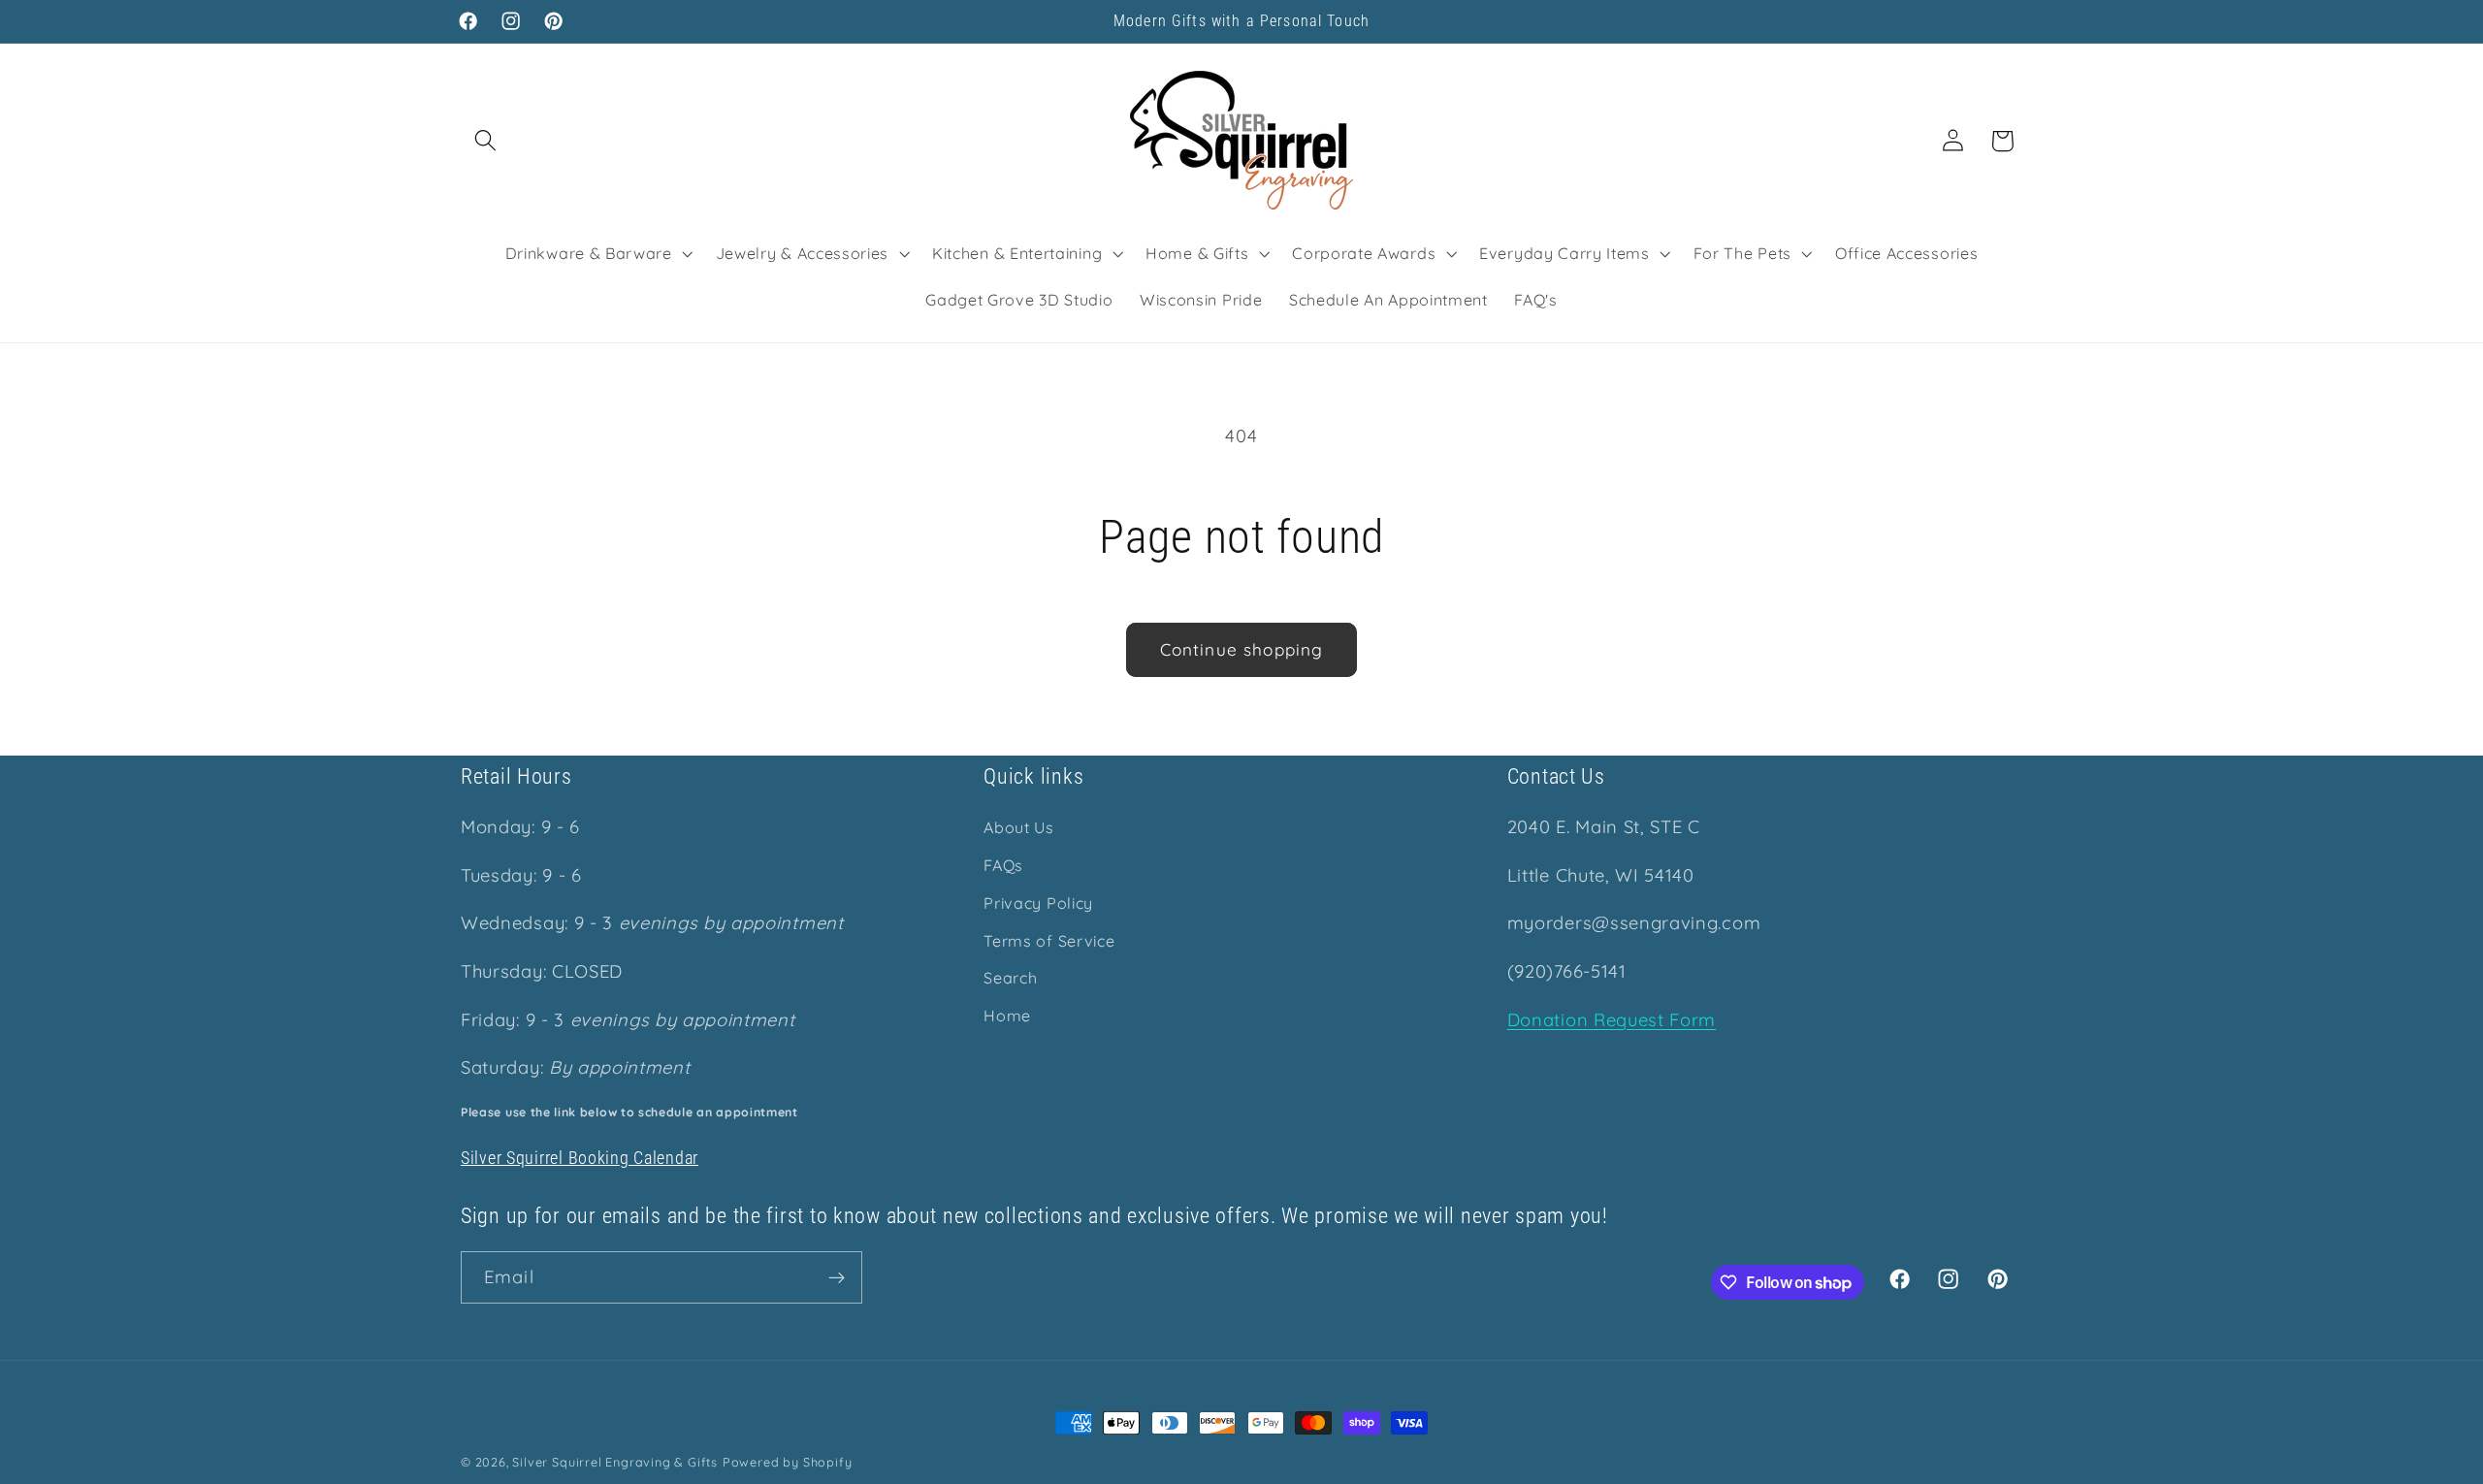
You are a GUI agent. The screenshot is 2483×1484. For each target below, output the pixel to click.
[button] (485, 141)
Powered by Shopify (788, 1462)
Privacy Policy (1038, 903)
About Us (1019, 828)
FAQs (1003, 865)
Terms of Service (1049, 941)
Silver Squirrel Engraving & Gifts (615, 1462)
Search (1010, 979)
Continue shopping (1242, 649)
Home (1007, 1016)
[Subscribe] (837, 1278)
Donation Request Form (1612, 1020)
